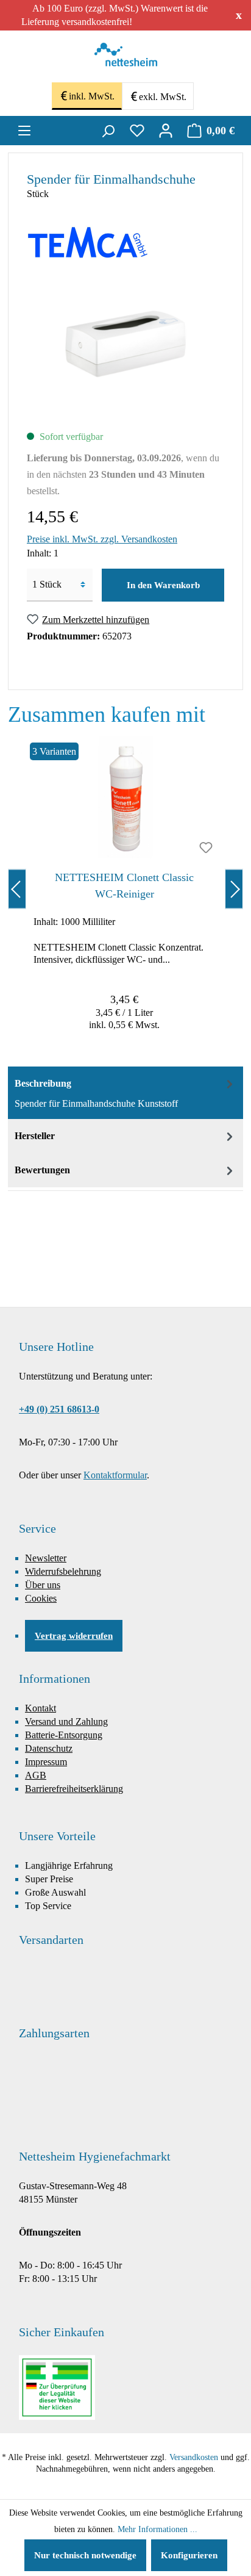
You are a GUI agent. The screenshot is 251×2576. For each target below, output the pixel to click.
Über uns (43, 1585)
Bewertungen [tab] (42, 1170)
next (234, 889)
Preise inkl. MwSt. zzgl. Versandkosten (102, 539)
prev (17, 889)
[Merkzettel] (137, 131)
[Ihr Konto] (166, 131)
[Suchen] (108, 131)
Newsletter (46, 1558)
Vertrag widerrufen (74, 1636)
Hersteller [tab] (35, 1136)
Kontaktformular (115, 1475)
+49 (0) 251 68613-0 (59, 1409)
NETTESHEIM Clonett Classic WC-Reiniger (124, 886)
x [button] (239, 15)
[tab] (125, 1093)
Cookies (41, 1598)
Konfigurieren (189, 2555)
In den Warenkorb (163, 585)
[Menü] (24, 131)
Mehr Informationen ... (157, 2529)
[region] (125, 889)
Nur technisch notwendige (85, 2555)
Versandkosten (194, 2457)
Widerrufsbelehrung (63, 1571)
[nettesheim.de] (126, 58)
